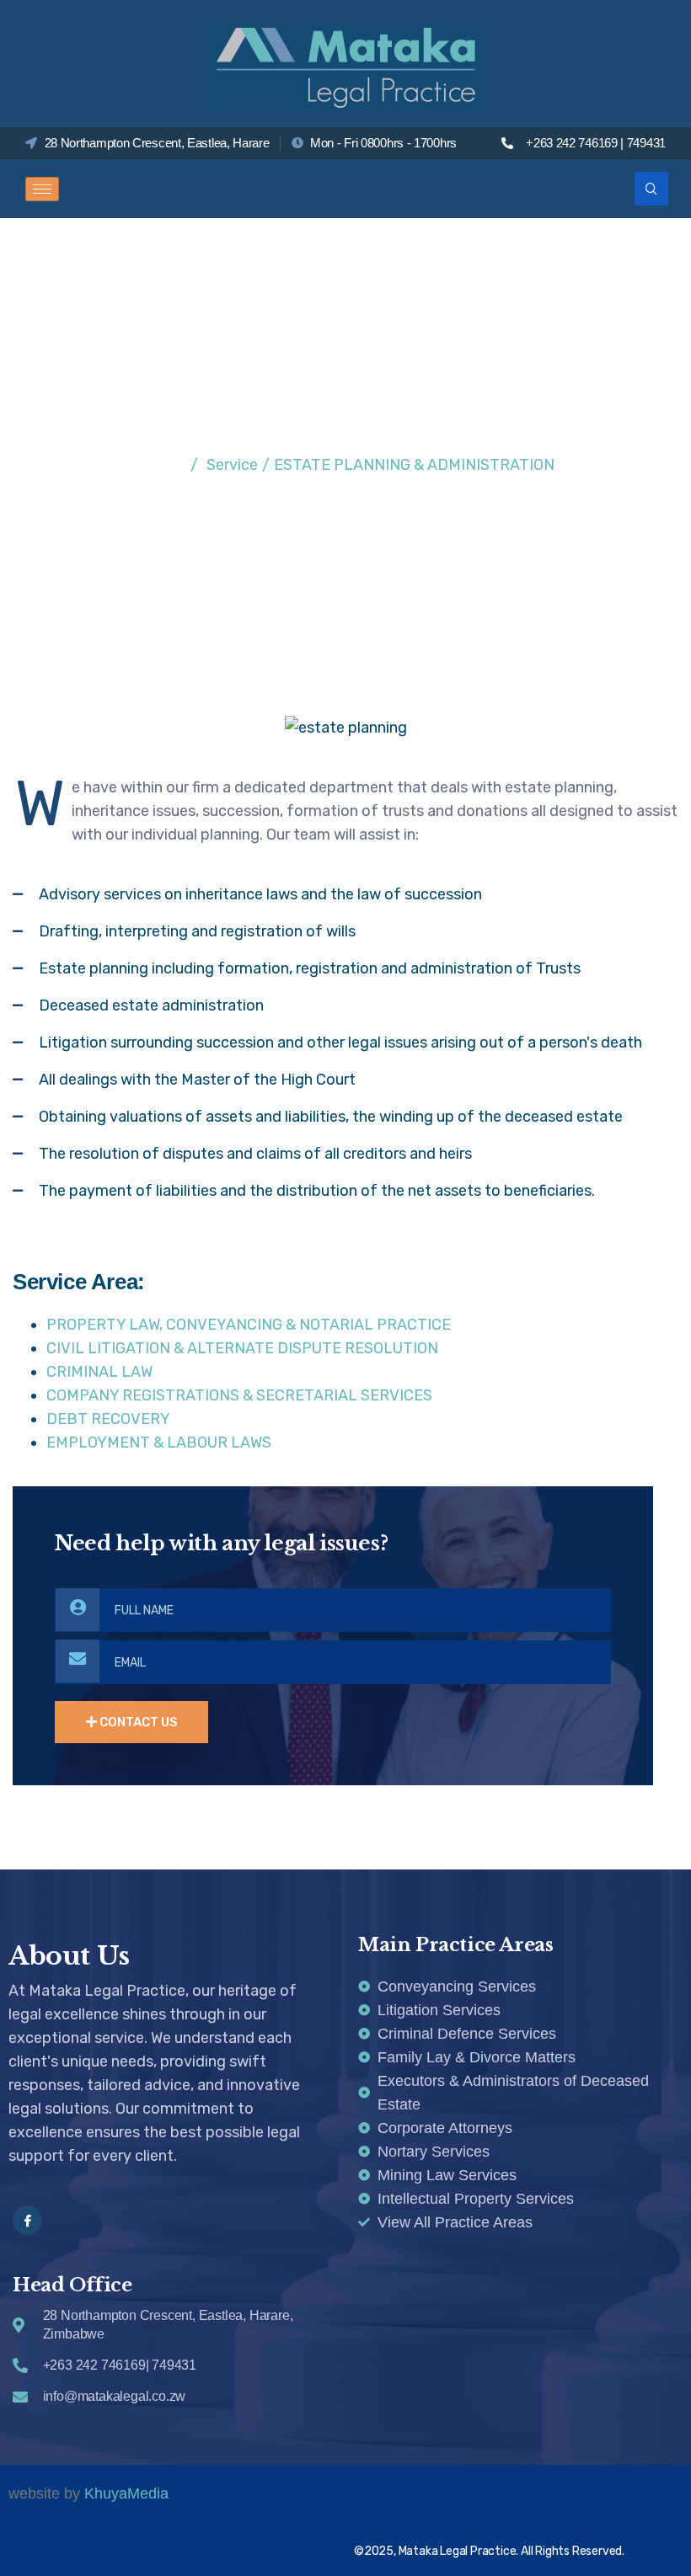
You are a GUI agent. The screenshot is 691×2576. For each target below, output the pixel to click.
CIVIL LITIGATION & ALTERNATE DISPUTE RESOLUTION (242, 1348)
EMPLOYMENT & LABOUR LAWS (159, 1443)
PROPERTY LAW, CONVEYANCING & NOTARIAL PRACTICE (249, 1325)
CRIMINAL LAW (99, 1372)
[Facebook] (27, 2220)
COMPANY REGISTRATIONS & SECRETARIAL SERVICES (239, 1395)
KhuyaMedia (126, 2493)
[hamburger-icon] (42, 189)
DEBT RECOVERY (108, 1419)
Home (158, 465)
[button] (651, 189)
